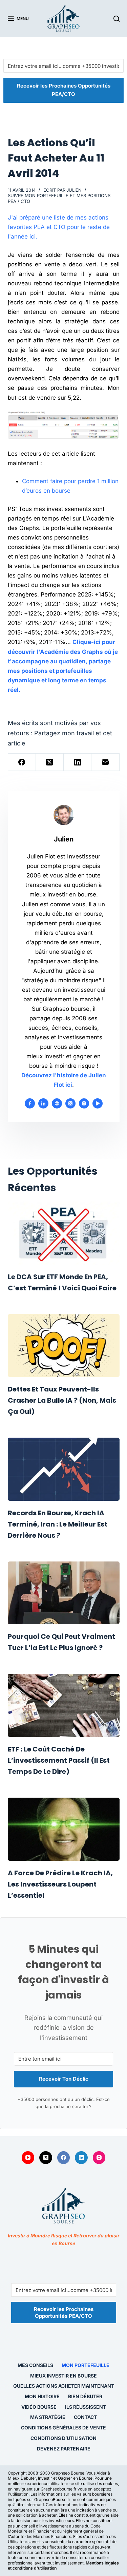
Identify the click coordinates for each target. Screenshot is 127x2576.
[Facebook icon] (30, 1103)
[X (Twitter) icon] (70, 1103)
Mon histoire (42, 2396)
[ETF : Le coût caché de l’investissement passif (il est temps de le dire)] (64, 1705)
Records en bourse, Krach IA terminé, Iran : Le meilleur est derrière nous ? (58, 1524)
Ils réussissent (86, 2407)
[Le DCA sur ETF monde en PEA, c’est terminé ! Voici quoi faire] (64, 1233)
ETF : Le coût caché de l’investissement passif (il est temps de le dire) (59, 1760)
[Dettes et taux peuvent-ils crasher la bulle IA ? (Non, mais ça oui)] (64, 1346)
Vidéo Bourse (39, 2407)
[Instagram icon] (84, 1103)
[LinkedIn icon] (43, 1103)
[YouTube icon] (98, 1103)
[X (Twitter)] (50, 762)
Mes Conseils (35, 2365)
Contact (85, 2417)
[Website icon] (57, 1103)
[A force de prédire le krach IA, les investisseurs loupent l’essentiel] (64, 1829)
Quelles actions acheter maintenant (64, 2386)
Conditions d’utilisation (63, 2438)
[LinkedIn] (78, 762)
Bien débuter (85, 2396)
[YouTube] (28, 2158)
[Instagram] (99, 2158)
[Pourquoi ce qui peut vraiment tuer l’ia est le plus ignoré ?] (64, 1593)
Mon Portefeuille (86, 2365)
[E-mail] (105, 762)
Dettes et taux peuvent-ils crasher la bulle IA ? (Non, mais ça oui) (62, 1400)
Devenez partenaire (64, 2449)
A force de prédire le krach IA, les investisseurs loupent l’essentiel (60, 1884)
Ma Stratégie (48, 2417)
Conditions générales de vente (63, 2428)
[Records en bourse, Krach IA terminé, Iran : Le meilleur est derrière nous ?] (64, 1469)
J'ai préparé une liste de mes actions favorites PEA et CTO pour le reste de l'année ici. (59, 227)
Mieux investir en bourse (63, 2376)
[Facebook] (22, 762)
